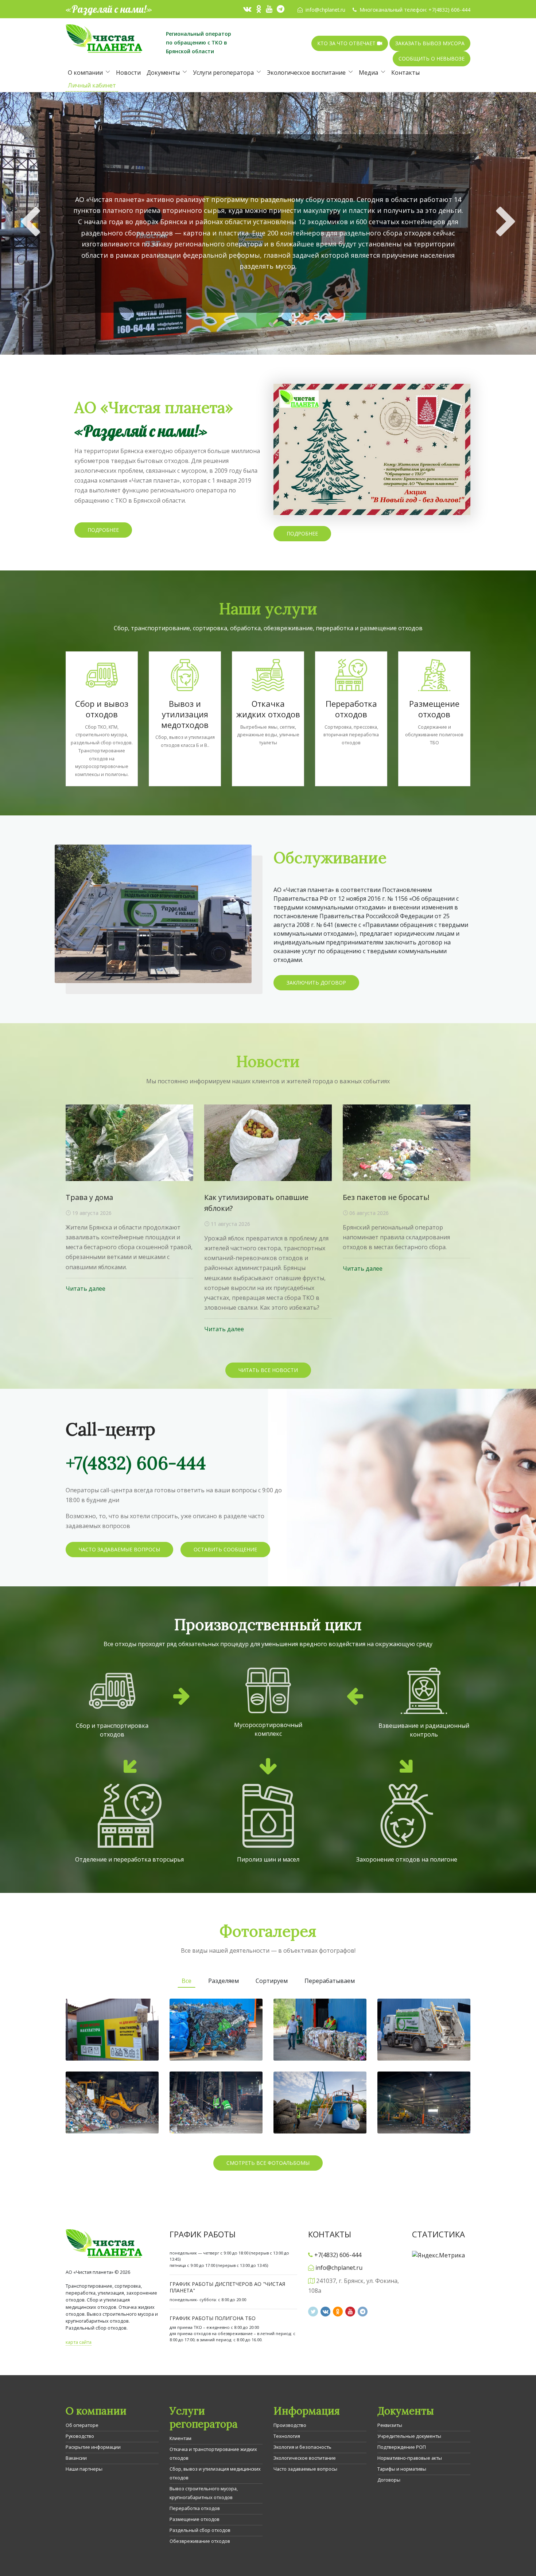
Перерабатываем (330, 1981)
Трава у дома (89, 1197)
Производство (290, 2425)
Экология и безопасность (302, 2447)
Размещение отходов (195, 2519)
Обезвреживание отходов (200, 2541)
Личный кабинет (92, 85)
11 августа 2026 (230, 1224)
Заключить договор (316, 983)
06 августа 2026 (368, 1213)
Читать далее (86, 1289)
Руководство (80, 2436)
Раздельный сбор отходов (200, 2530)
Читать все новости (268, 1370)
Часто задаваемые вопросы (119, 1549)
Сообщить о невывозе (432, 59)
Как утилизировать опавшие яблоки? (256, 1203)
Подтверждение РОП (402, 2447)
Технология (287, 2436)
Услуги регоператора (223, 73)
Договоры (389, 2480)
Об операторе (82, 2425)
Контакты (405, 73)
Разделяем (224, 1981)
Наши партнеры (84, 2469)
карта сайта (79, 2342)
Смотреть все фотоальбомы (268, 2163)
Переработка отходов (195, 2508)
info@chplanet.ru (325, 10)
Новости (128, 73)
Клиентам (180, 2438)
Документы (163, 73)
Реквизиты (390, 2425)
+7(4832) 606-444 (449, 10)
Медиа (368, 73)
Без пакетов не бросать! (386, 1197)
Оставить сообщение (225, 1549)
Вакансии (76, 2458)
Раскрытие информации (93, 2447)
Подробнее (268, 298)
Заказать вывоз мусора (430, 43)
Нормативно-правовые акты (410, 2458)
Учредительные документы (409, 2436)
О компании (85, 73)
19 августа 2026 (91, 1213)
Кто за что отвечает (347, 43)
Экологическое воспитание (306, 73)
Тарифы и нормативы (402, 2469)
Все (187, 1981)
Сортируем (272, 1981)
